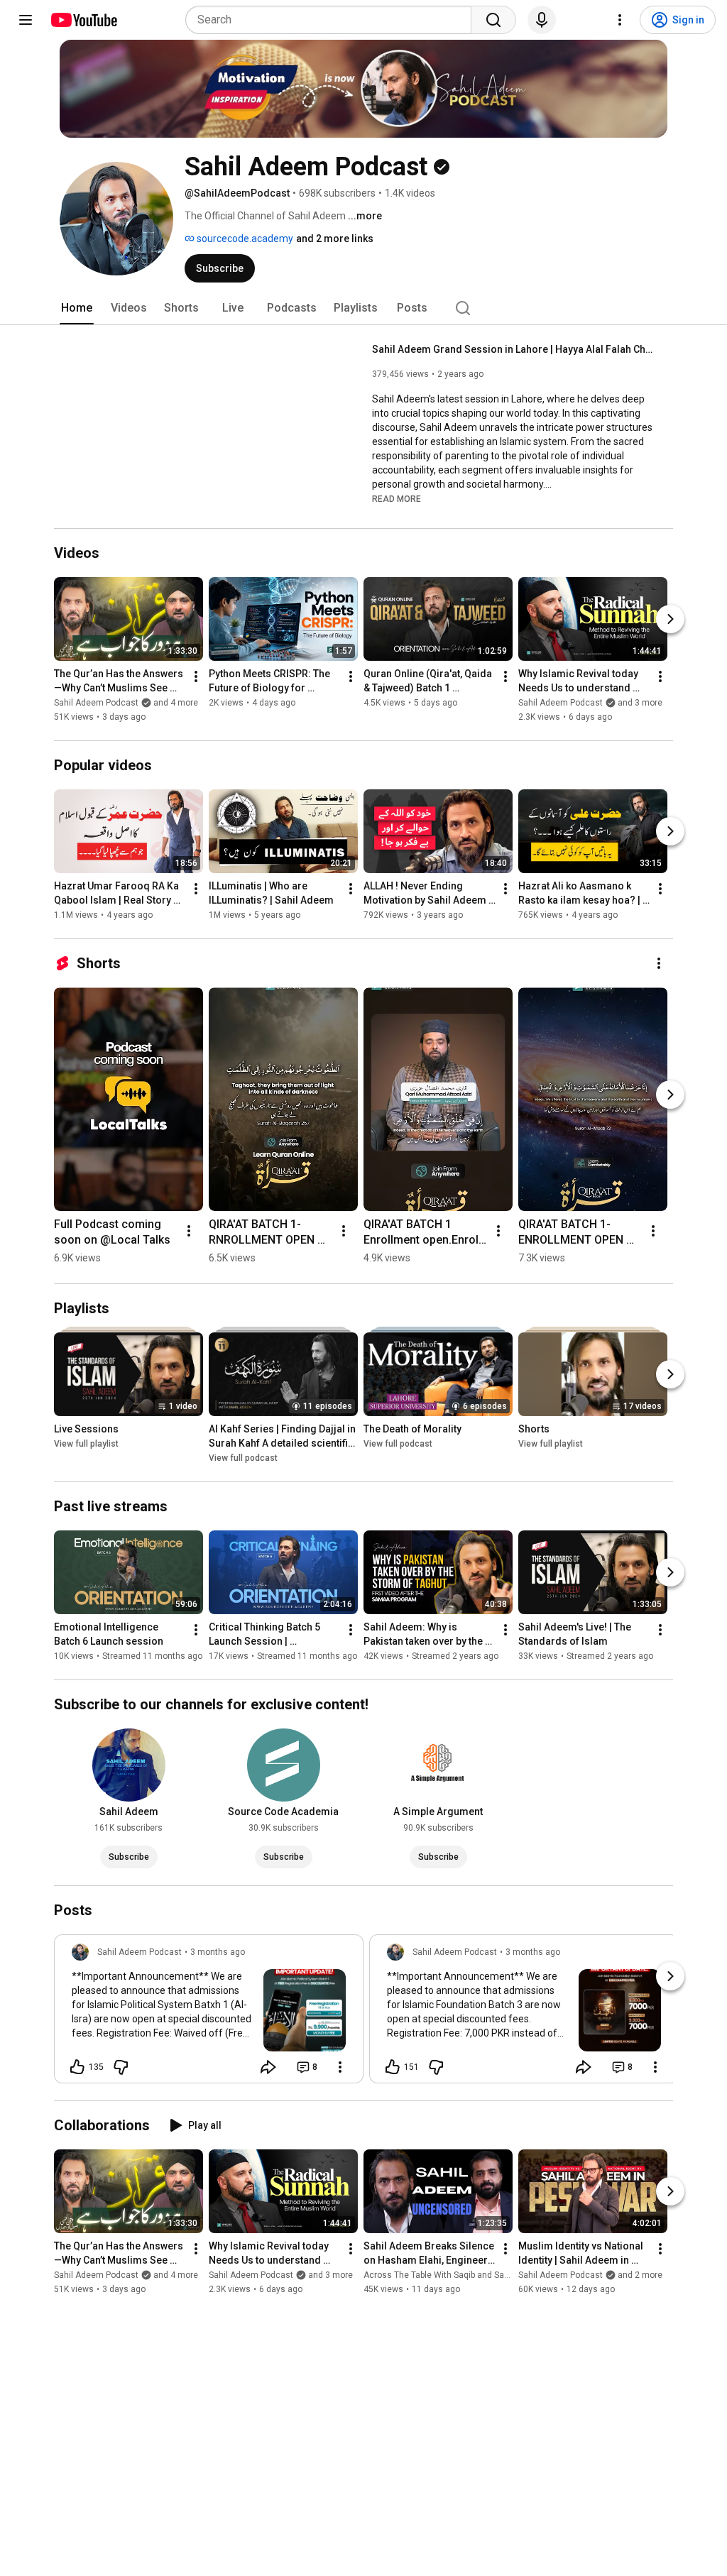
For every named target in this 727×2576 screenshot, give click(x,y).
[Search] (493, 20)
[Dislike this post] (121, 2067)
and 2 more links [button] (335, 239)
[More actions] (196, 676)
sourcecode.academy (244, 239)
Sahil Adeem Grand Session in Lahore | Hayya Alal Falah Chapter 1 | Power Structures (514, 349)
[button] (397, 498)
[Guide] (26, 20)
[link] (209, 2013)
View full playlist (86, 1444)
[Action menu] (340, 2067)
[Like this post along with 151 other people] (393, 2067)
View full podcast (243, 1458)
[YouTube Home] (83, 20)
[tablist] (363, 308)
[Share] (268, 2067)
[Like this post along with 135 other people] (77, 2067)
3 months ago (218, 1952)
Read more (397, 499)
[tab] (77, 308)
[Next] (670, 619)
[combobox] (333, 20)
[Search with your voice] (542, 20)
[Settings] (620, 20)
